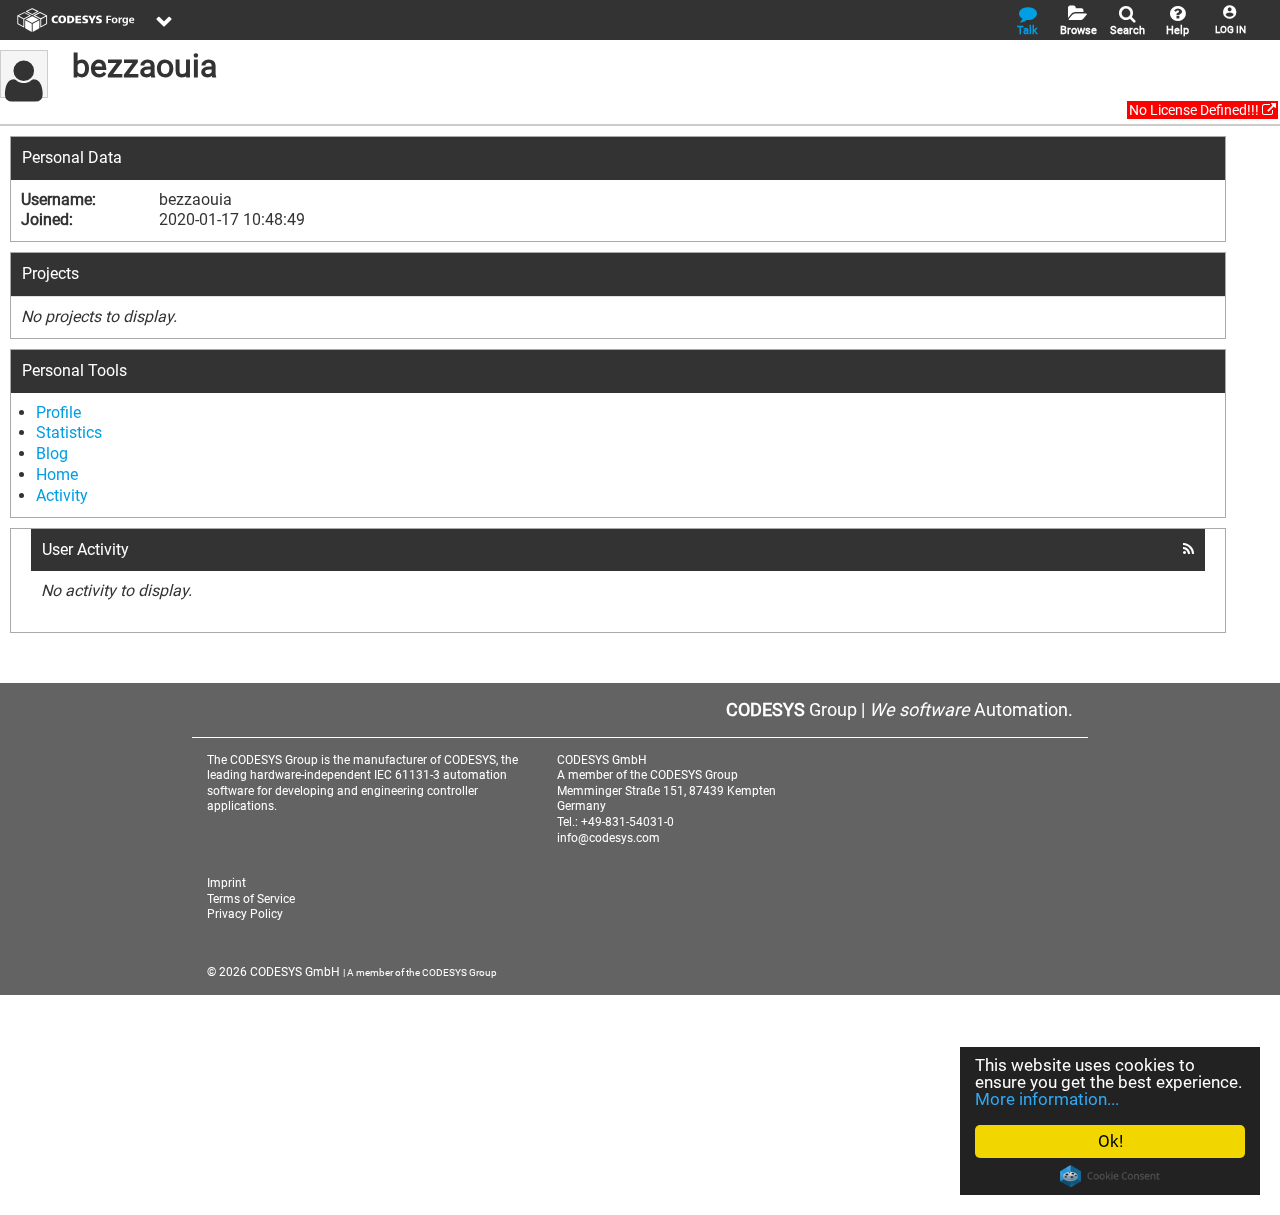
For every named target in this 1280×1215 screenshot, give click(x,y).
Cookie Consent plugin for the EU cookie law (1110, 1176)
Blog (52, 453)
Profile (58, 412)
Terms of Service (251, 899)
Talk (1027, 30)
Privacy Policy (245, 914)
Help (1177, 30)
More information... (1047, 1099)
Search (1127, 30)
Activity (62, 495)
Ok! (1110, 1141)
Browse (1078, 30)
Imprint (226, 883)
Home (57, 474)
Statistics (69, 432)
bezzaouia (144, 66)
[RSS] (1188, 549)
